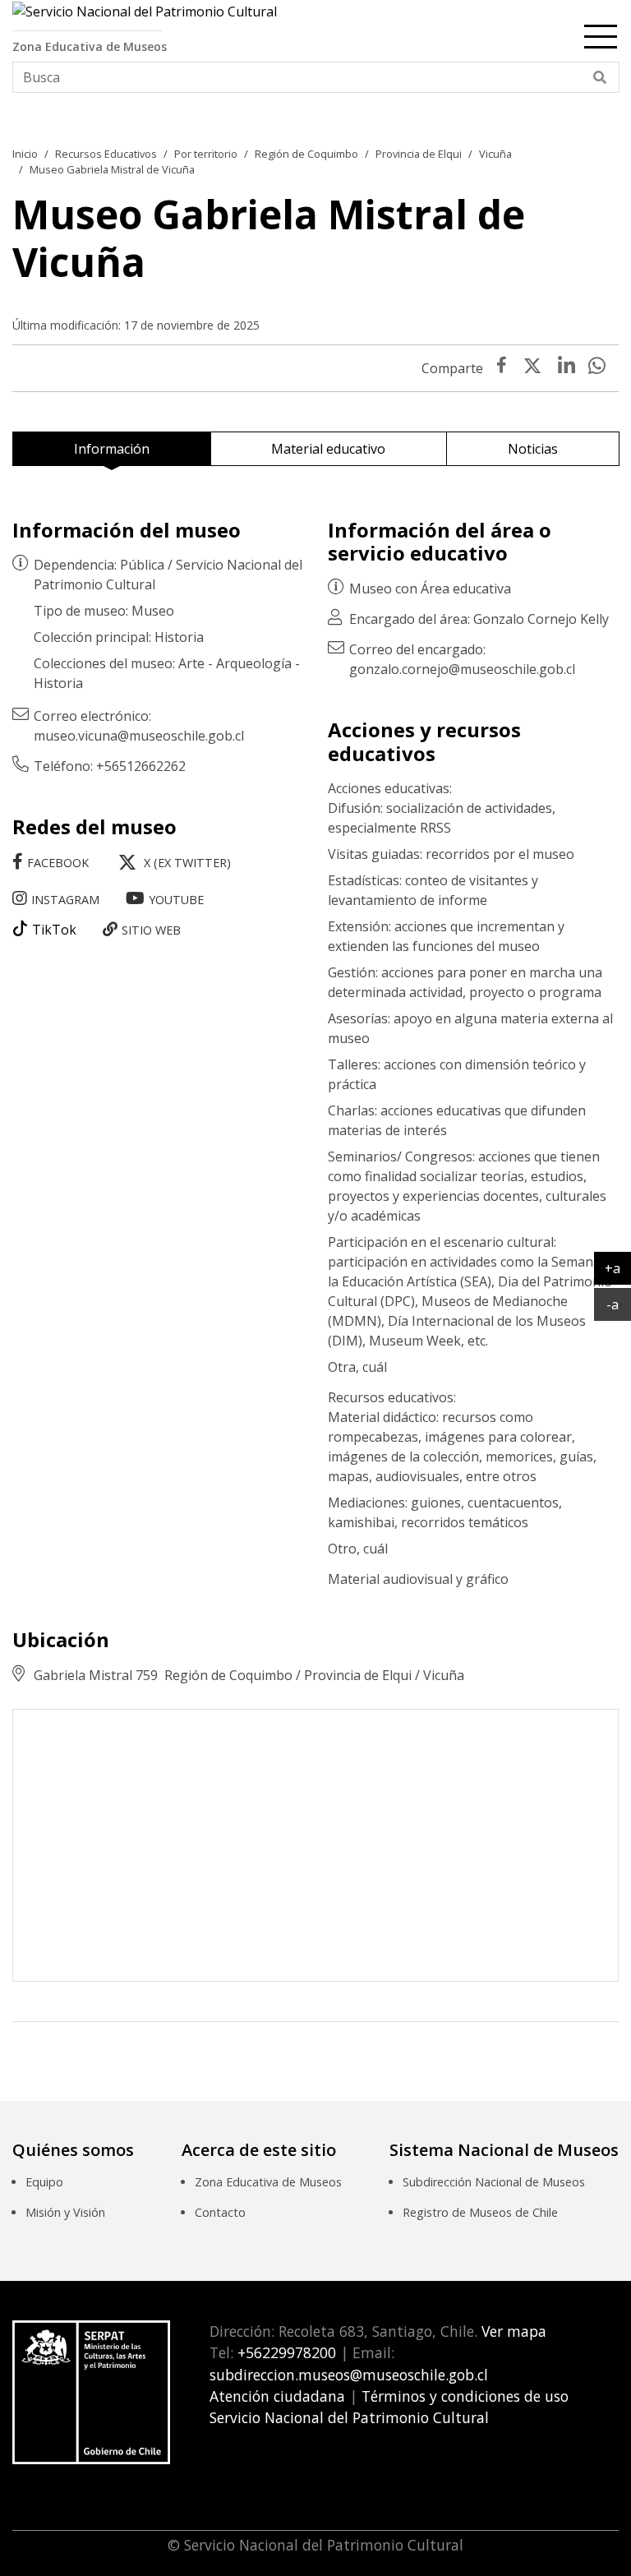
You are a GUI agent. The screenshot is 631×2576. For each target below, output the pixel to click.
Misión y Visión (65, 2212)
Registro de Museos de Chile (480, 2212)
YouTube (176, 900)
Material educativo (328, 449)
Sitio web (151, 930)
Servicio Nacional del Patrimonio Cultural (349, 2417)
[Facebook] (502, 368)
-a (619, 1304)
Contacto (220, 2212)
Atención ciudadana (277, 2396)
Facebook (58, 863)
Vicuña (495, 154)
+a (618, 1268)
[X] (532, 368)
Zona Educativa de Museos (268, 2182)
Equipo (44, 2182)
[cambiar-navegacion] (601, 34)
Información (112, 449)
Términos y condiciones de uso (465, 2396)
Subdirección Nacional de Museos (494, 2182)
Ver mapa (512, 2331)
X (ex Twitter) (187, 863)
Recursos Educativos (106, 154)
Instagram (65, 900)
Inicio (25, 154)
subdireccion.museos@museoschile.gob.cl (349, 2375)
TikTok (54, 930)
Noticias (533, 449)
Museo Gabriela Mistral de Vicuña (112, 169)
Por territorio (206, 154)
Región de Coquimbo (306, 154)
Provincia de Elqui (419, 154)
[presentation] (567, 368)
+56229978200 (285, 2352)
